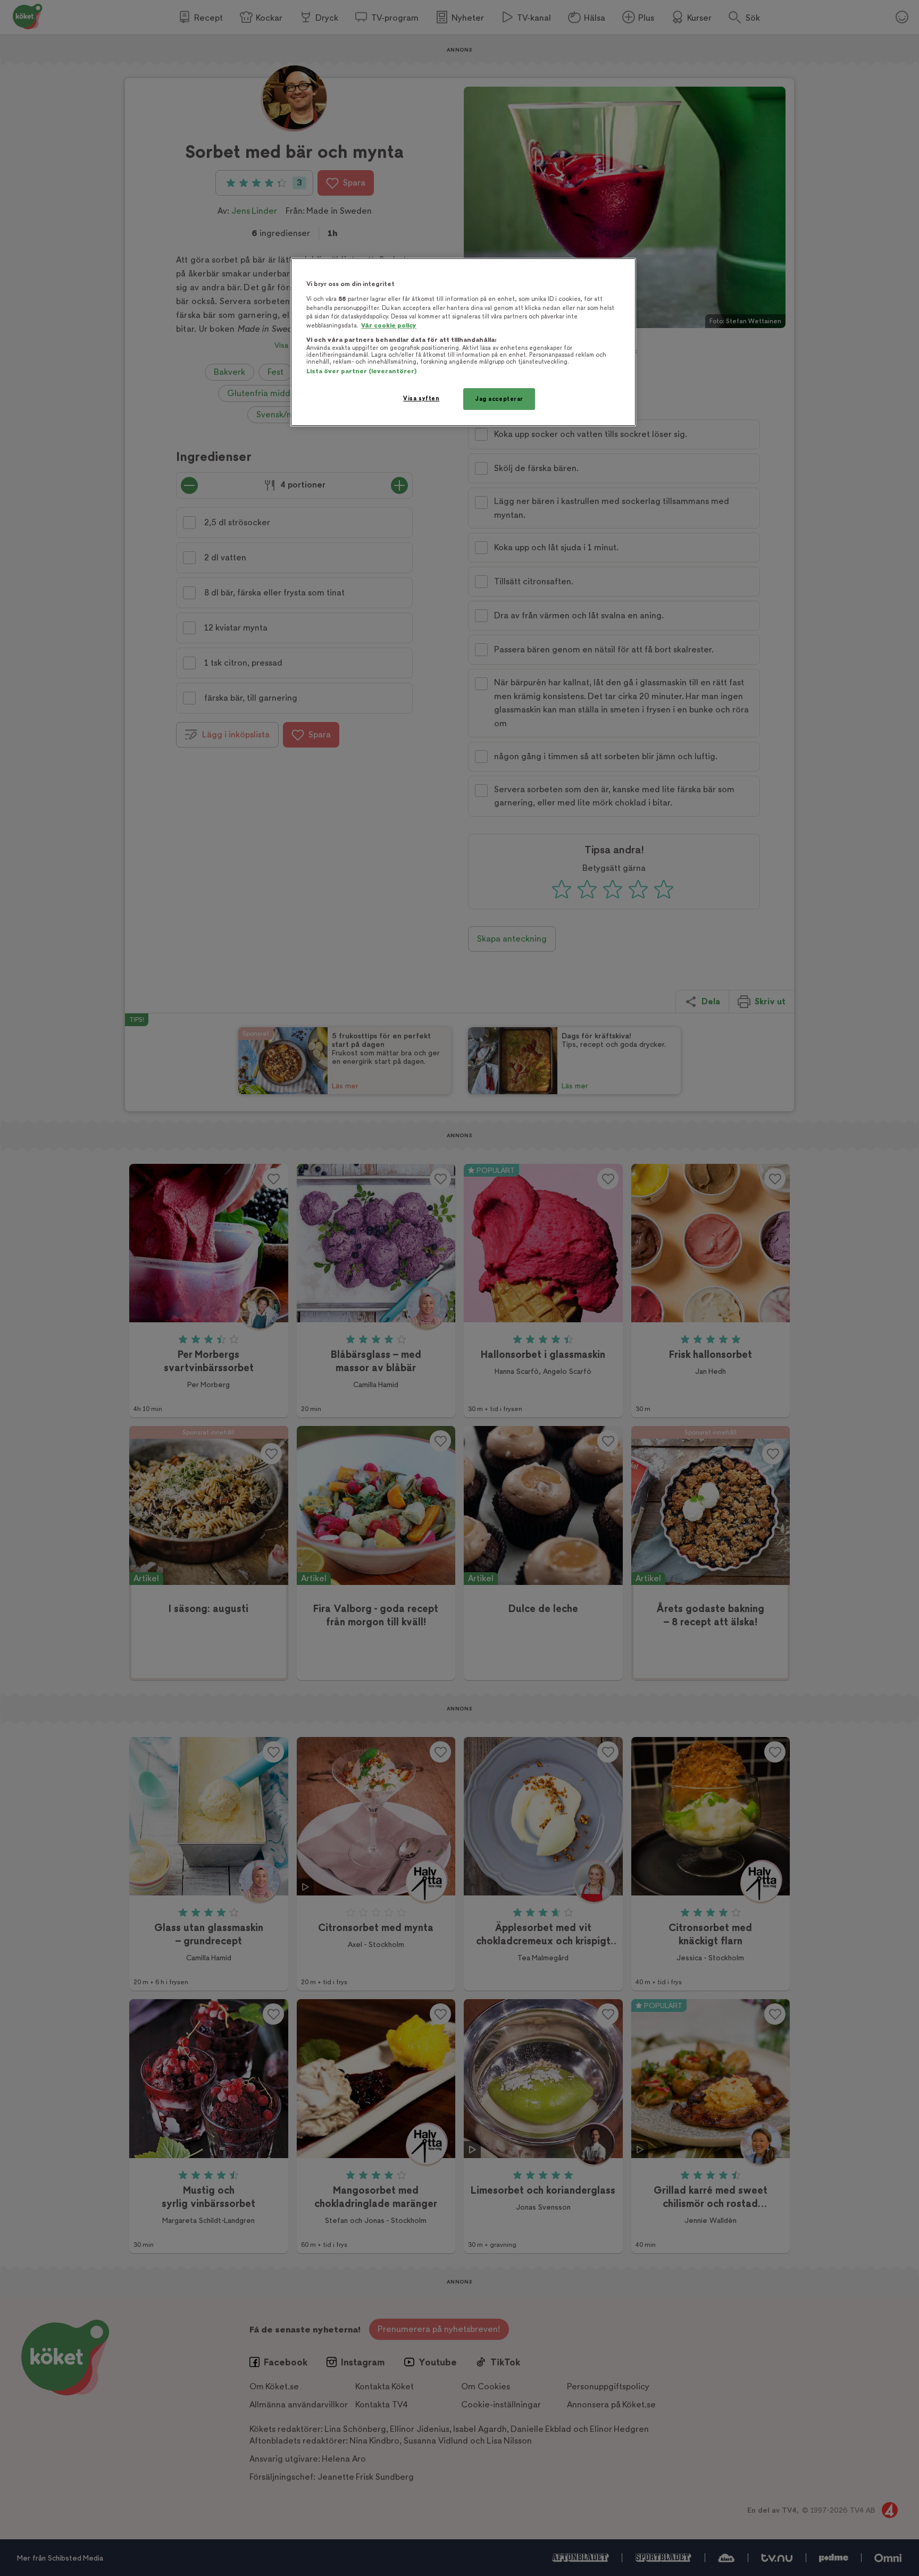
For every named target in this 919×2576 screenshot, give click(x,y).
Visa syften (421, 398)
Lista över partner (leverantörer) (361, 371)
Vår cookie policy (389, 326)
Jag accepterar (499, 399)
